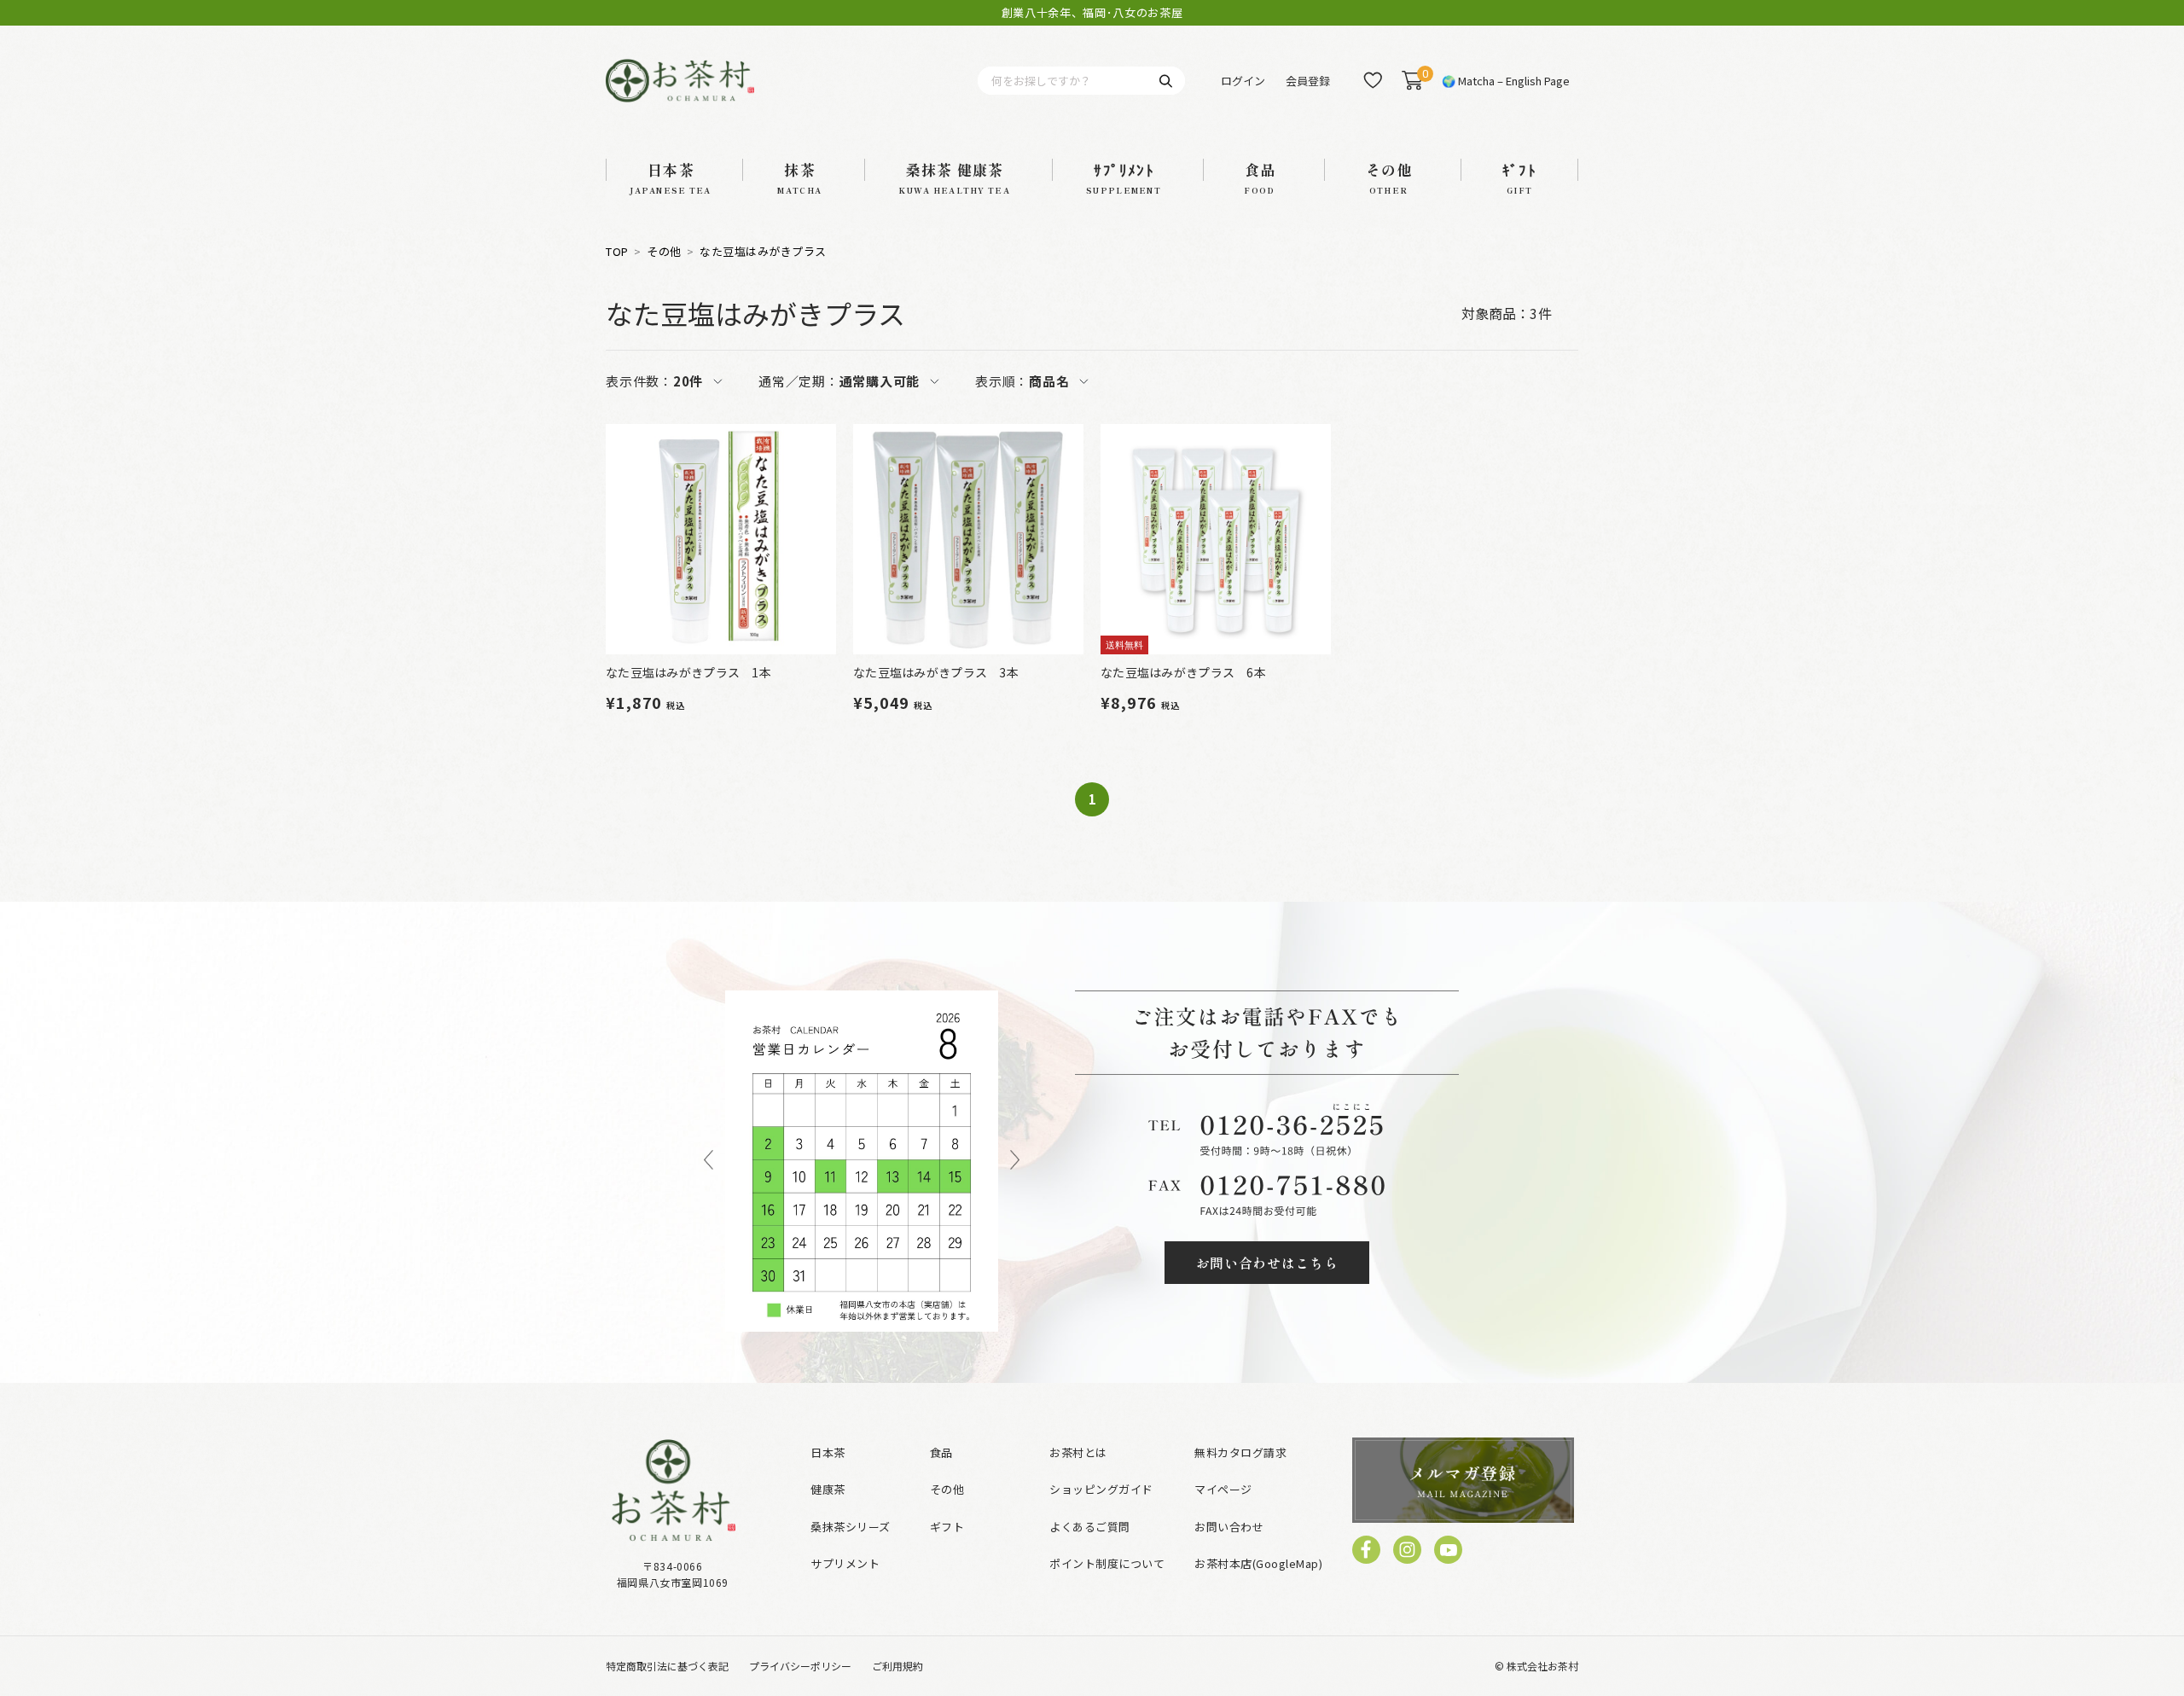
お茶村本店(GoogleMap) (1258, 1563)
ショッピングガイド (1101, 1489)
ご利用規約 (897, 1666)
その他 (664, 252)
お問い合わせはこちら (1267, 1263)
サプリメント (845, 1563)
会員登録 (1308, 81)
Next (1015, 1161)
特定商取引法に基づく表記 (667, 1666)
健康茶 (828, 1489)
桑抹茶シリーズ (851, 1527)
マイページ (1223, 1489)
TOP (617, 252)
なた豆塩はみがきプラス (763, 252)
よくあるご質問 (1090, 1527)
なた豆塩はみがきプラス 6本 (1183, 672)
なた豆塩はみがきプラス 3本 (936, 672)
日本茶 (828, 1452)
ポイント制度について (1107, 1563)
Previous (709, 1161)
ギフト (947, 1527)
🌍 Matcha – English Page (1506, 81)
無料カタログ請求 (1240, 1452)
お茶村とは (1078, 1452)
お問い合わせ (1229, 1527)
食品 (941, 1452)
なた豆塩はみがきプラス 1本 (688, 672)
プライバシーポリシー (800, 1666)
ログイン (1243, 81)
